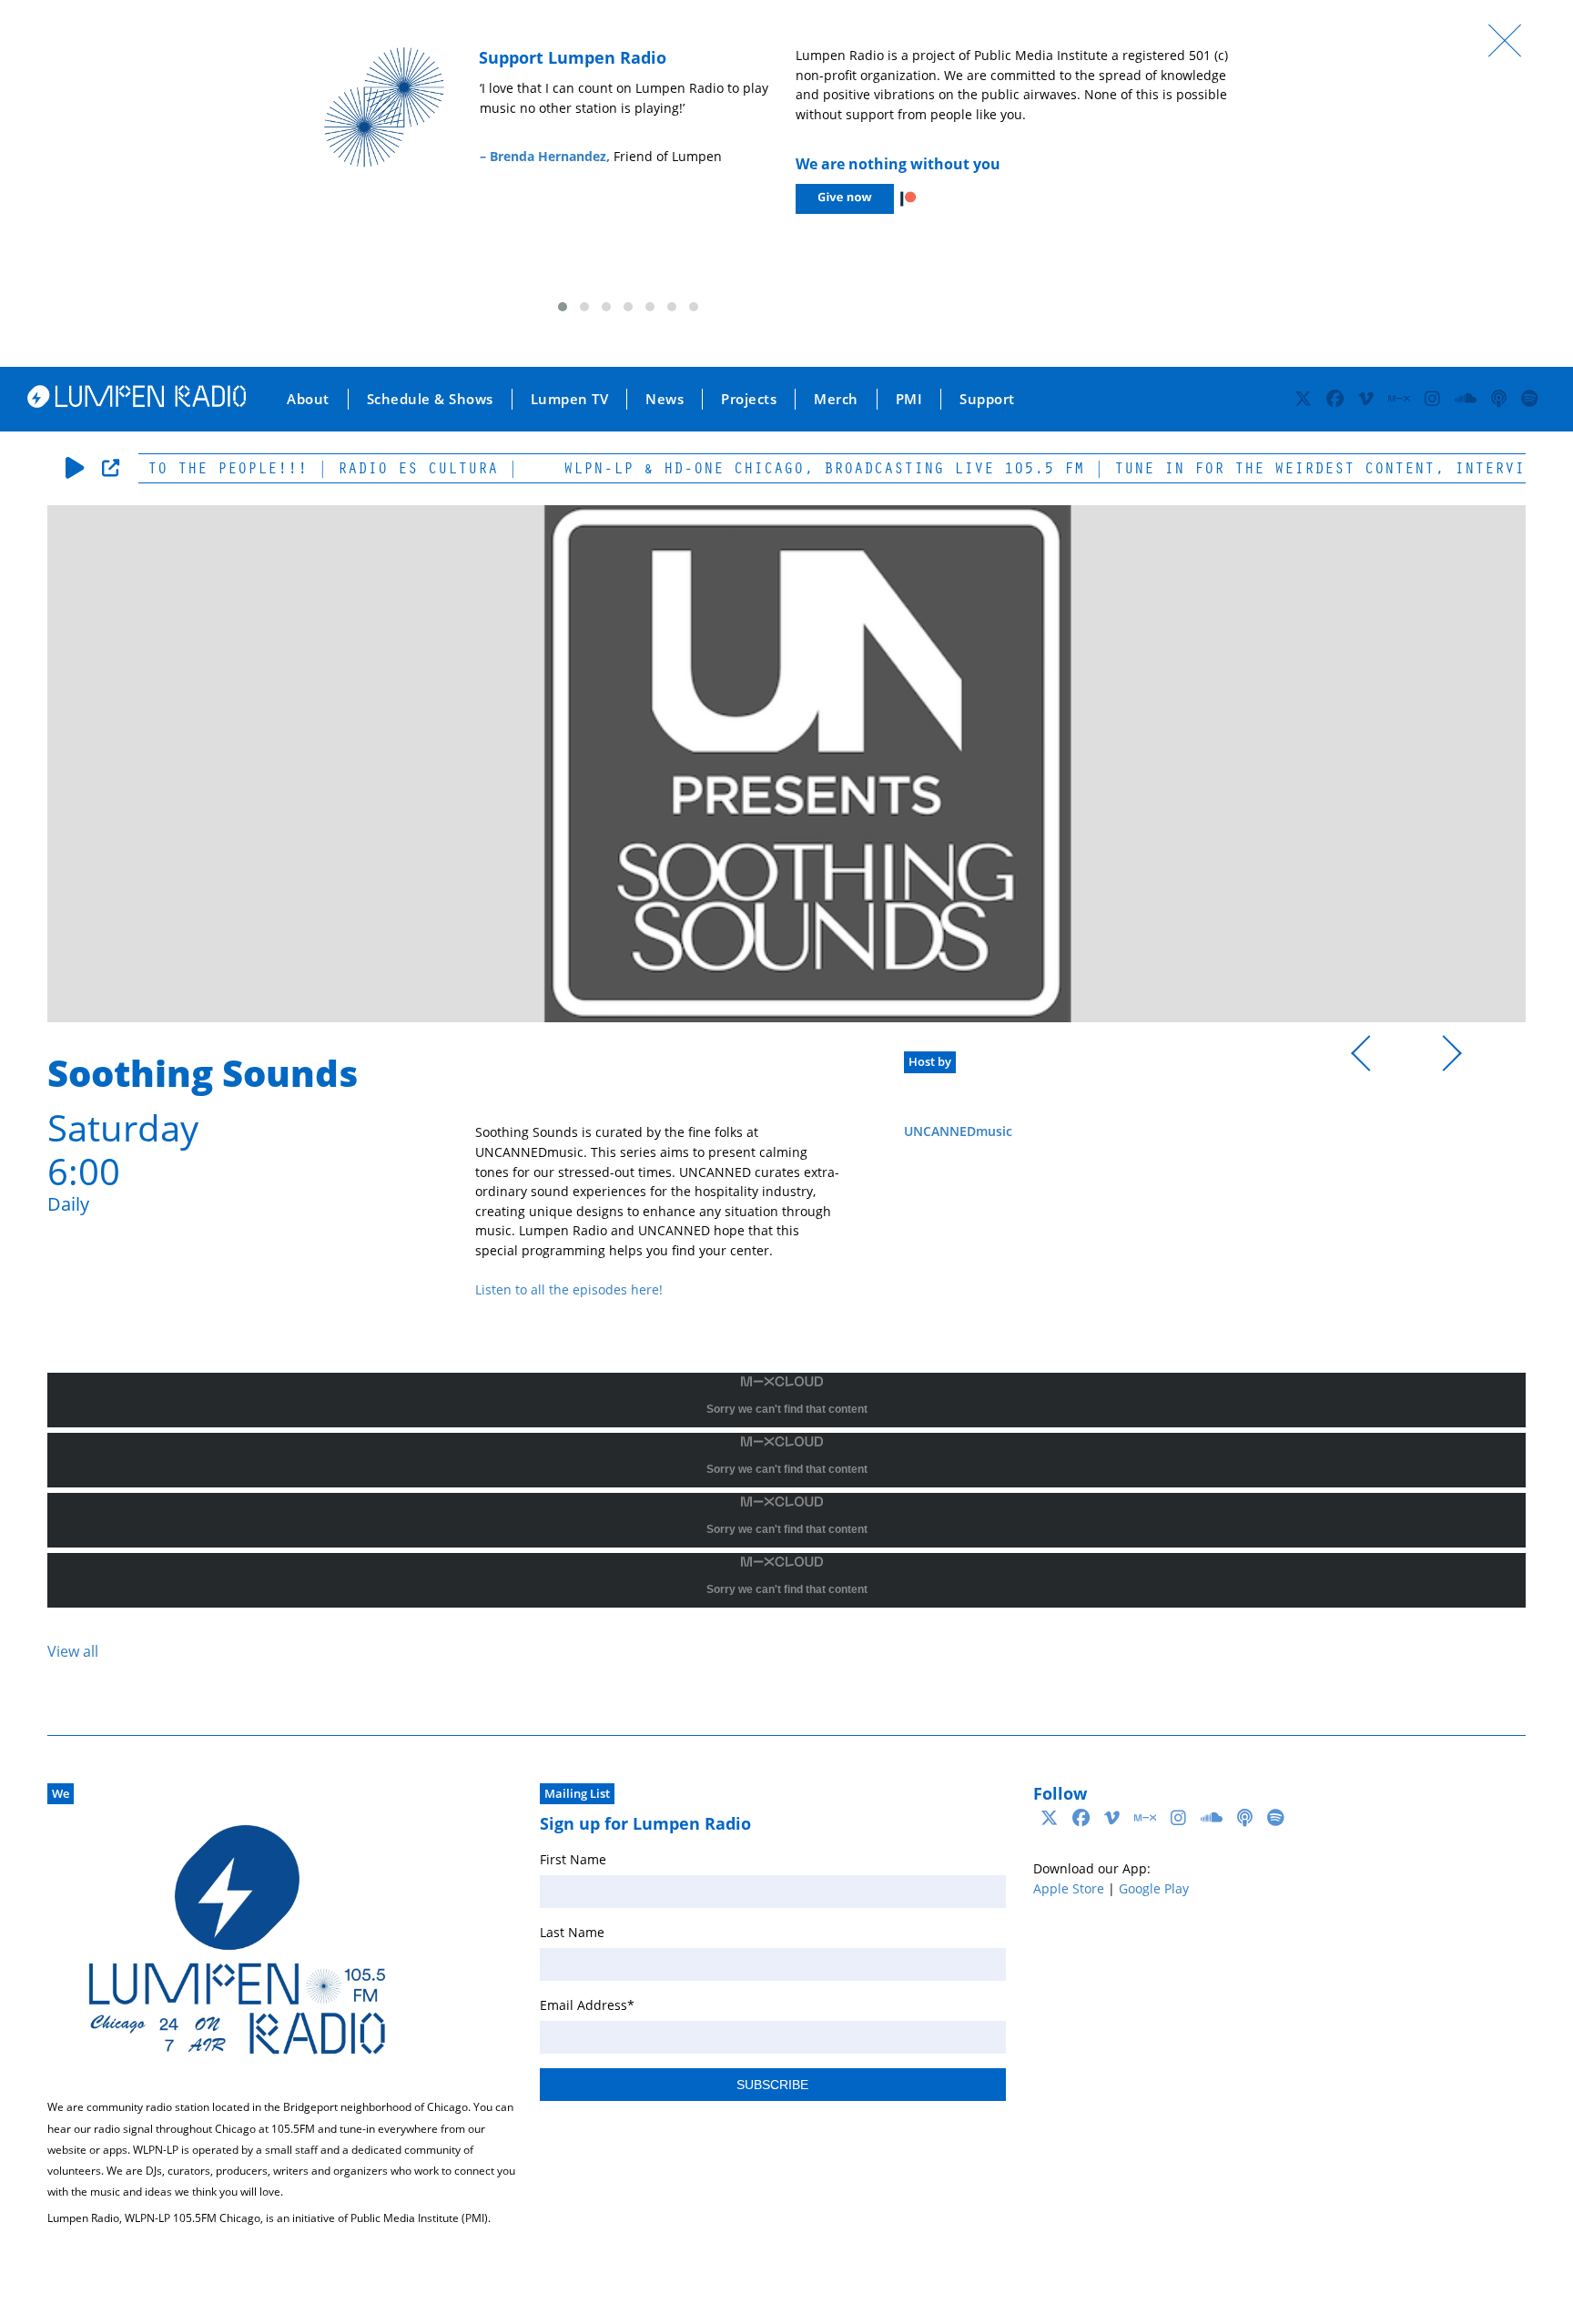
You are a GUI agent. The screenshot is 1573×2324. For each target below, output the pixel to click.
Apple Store (1069, 1888)
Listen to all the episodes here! (569, 1289)
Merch (836, 399)
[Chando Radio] (1369, 1056)
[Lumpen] (137, 402)
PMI (909, 399)
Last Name (572, 1932)
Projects (749, 399)
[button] (563, 307)
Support (987, 399)
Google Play (1154, 1888)
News (665, 399)
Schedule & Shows (430, 399)
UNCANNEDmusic (958, 1131)
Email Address (587, 2005)
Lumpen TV (570, 399)
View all (73, 1651)
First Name (573, 1859)
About (308, 399)
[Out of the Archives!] (1444, 1056)
